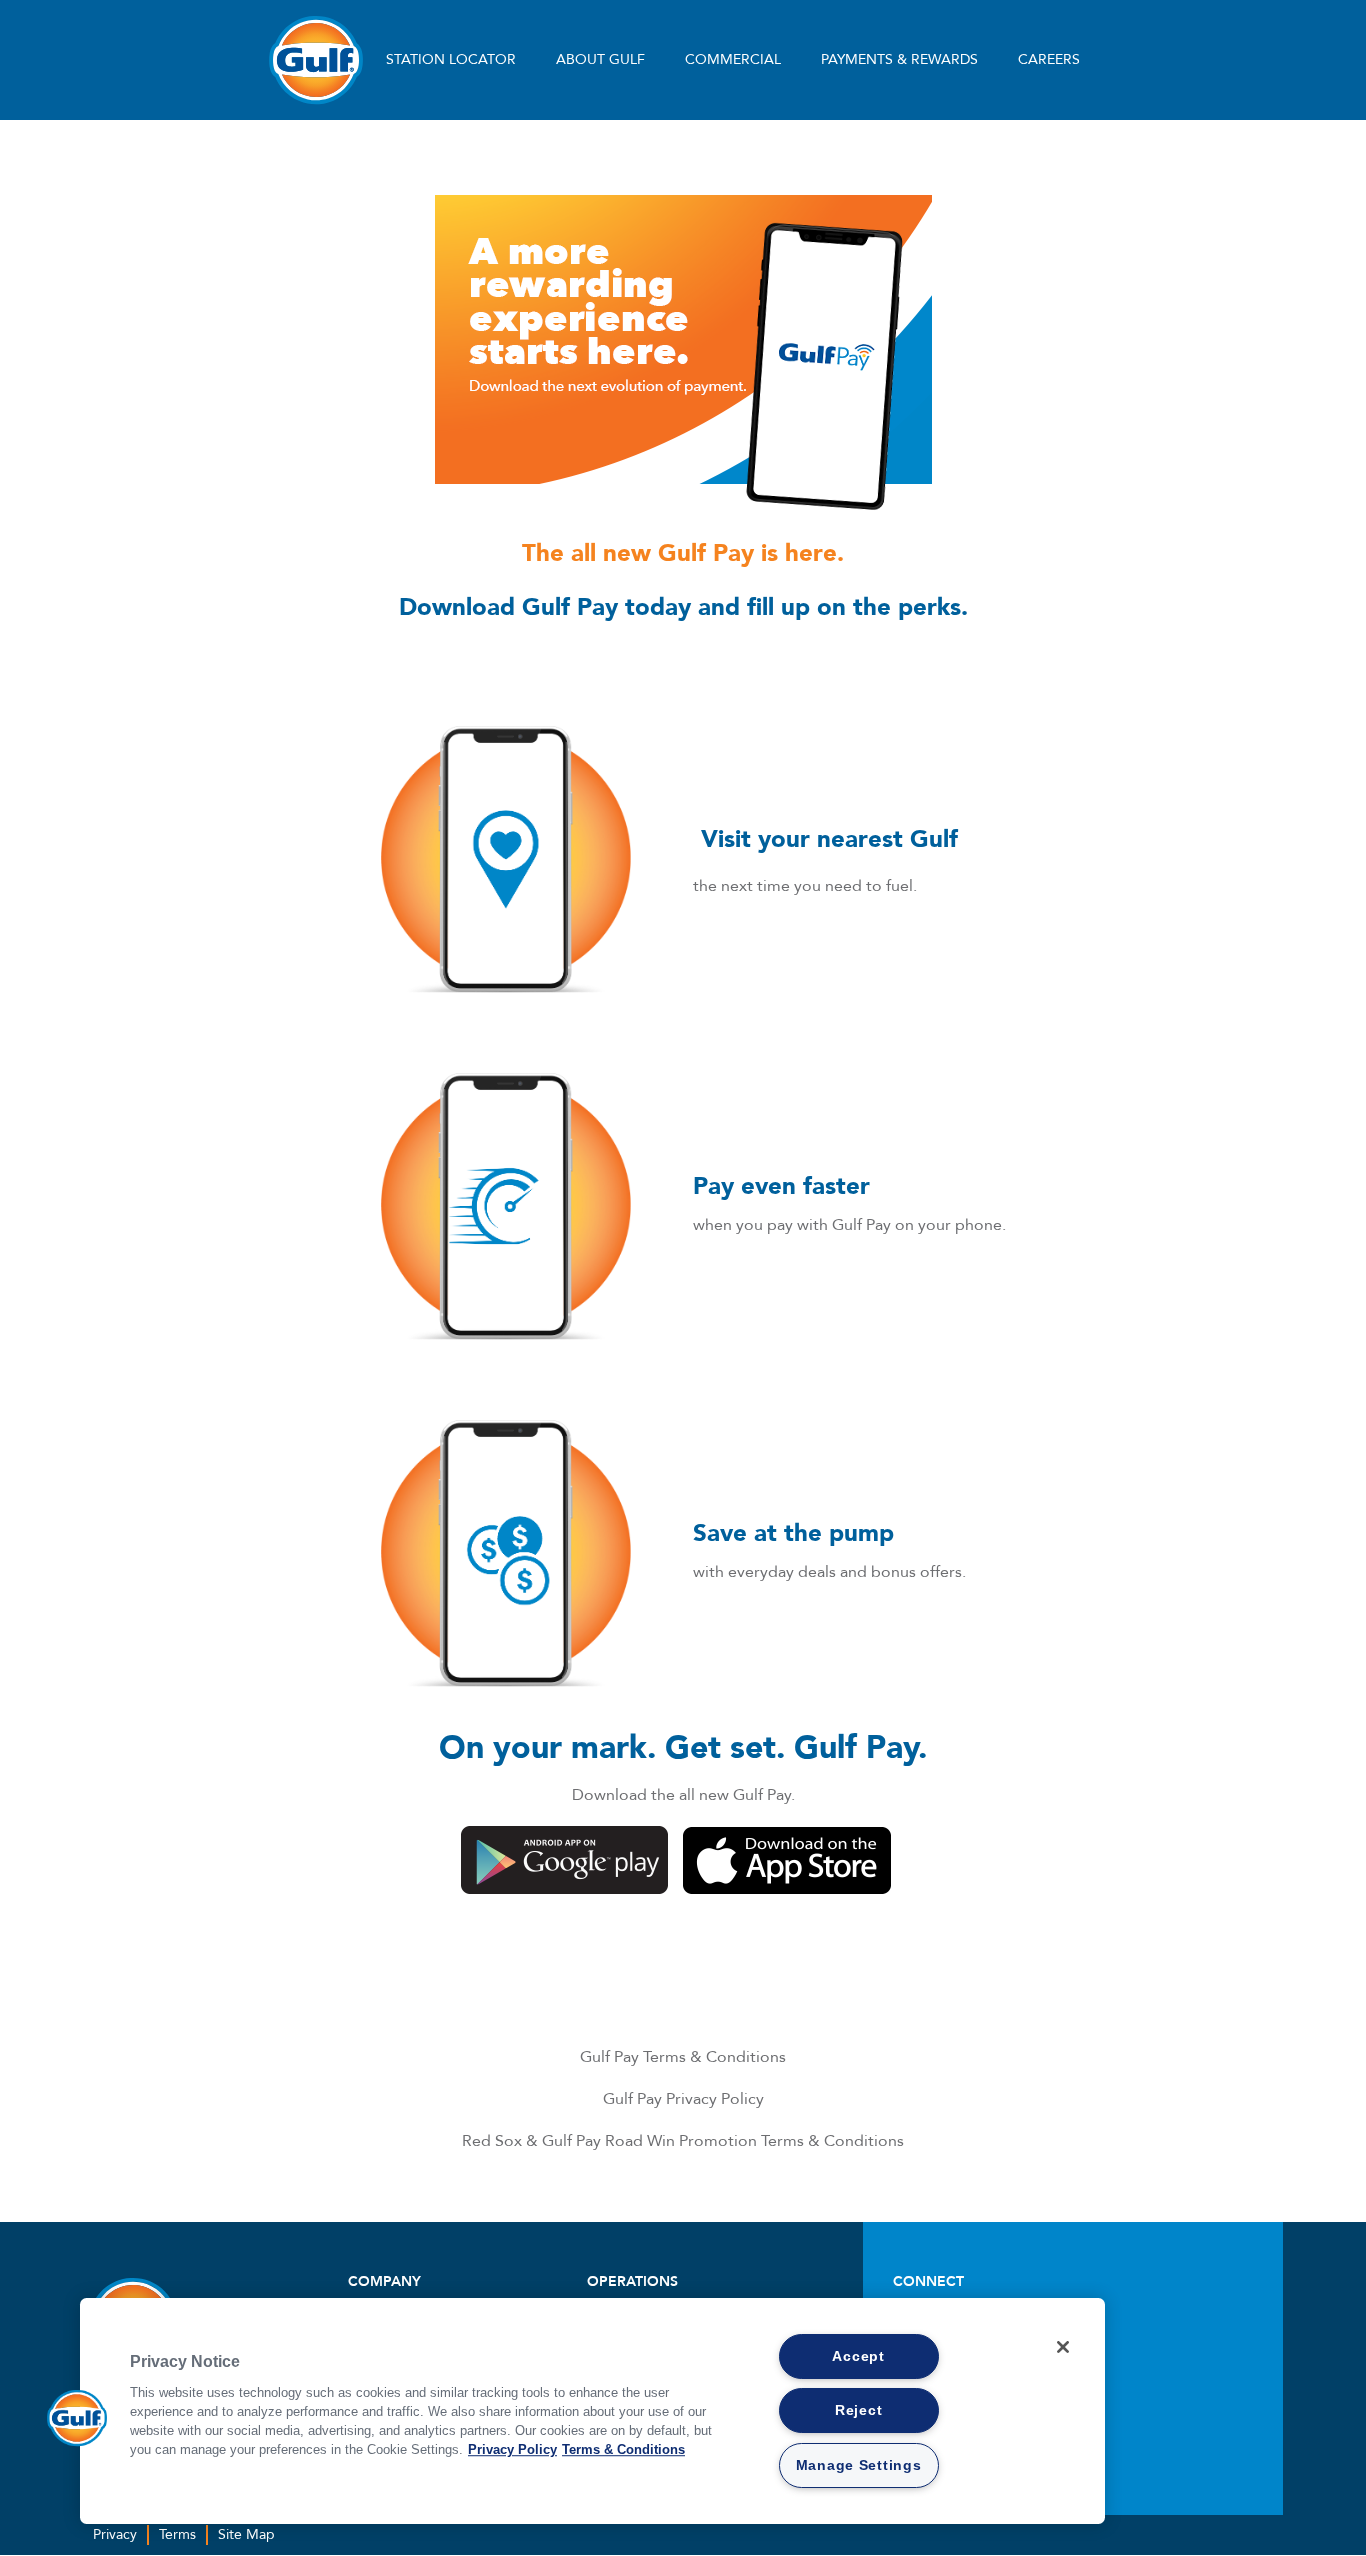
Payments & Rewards (899, 59)
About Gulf (600, 59)
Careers (1049, 59)
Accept (858, 2356)
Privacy (115, 2534)
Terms (177, 2534)
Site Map (246, 2534)
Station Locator (451, 59)
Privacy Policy (512, 2449)
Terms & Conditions (623, 2449)
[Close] (1063, 2347)
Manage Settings (859, 2465)
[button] (77, 2418)
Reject (858, 2410)
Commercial (733, 59)
